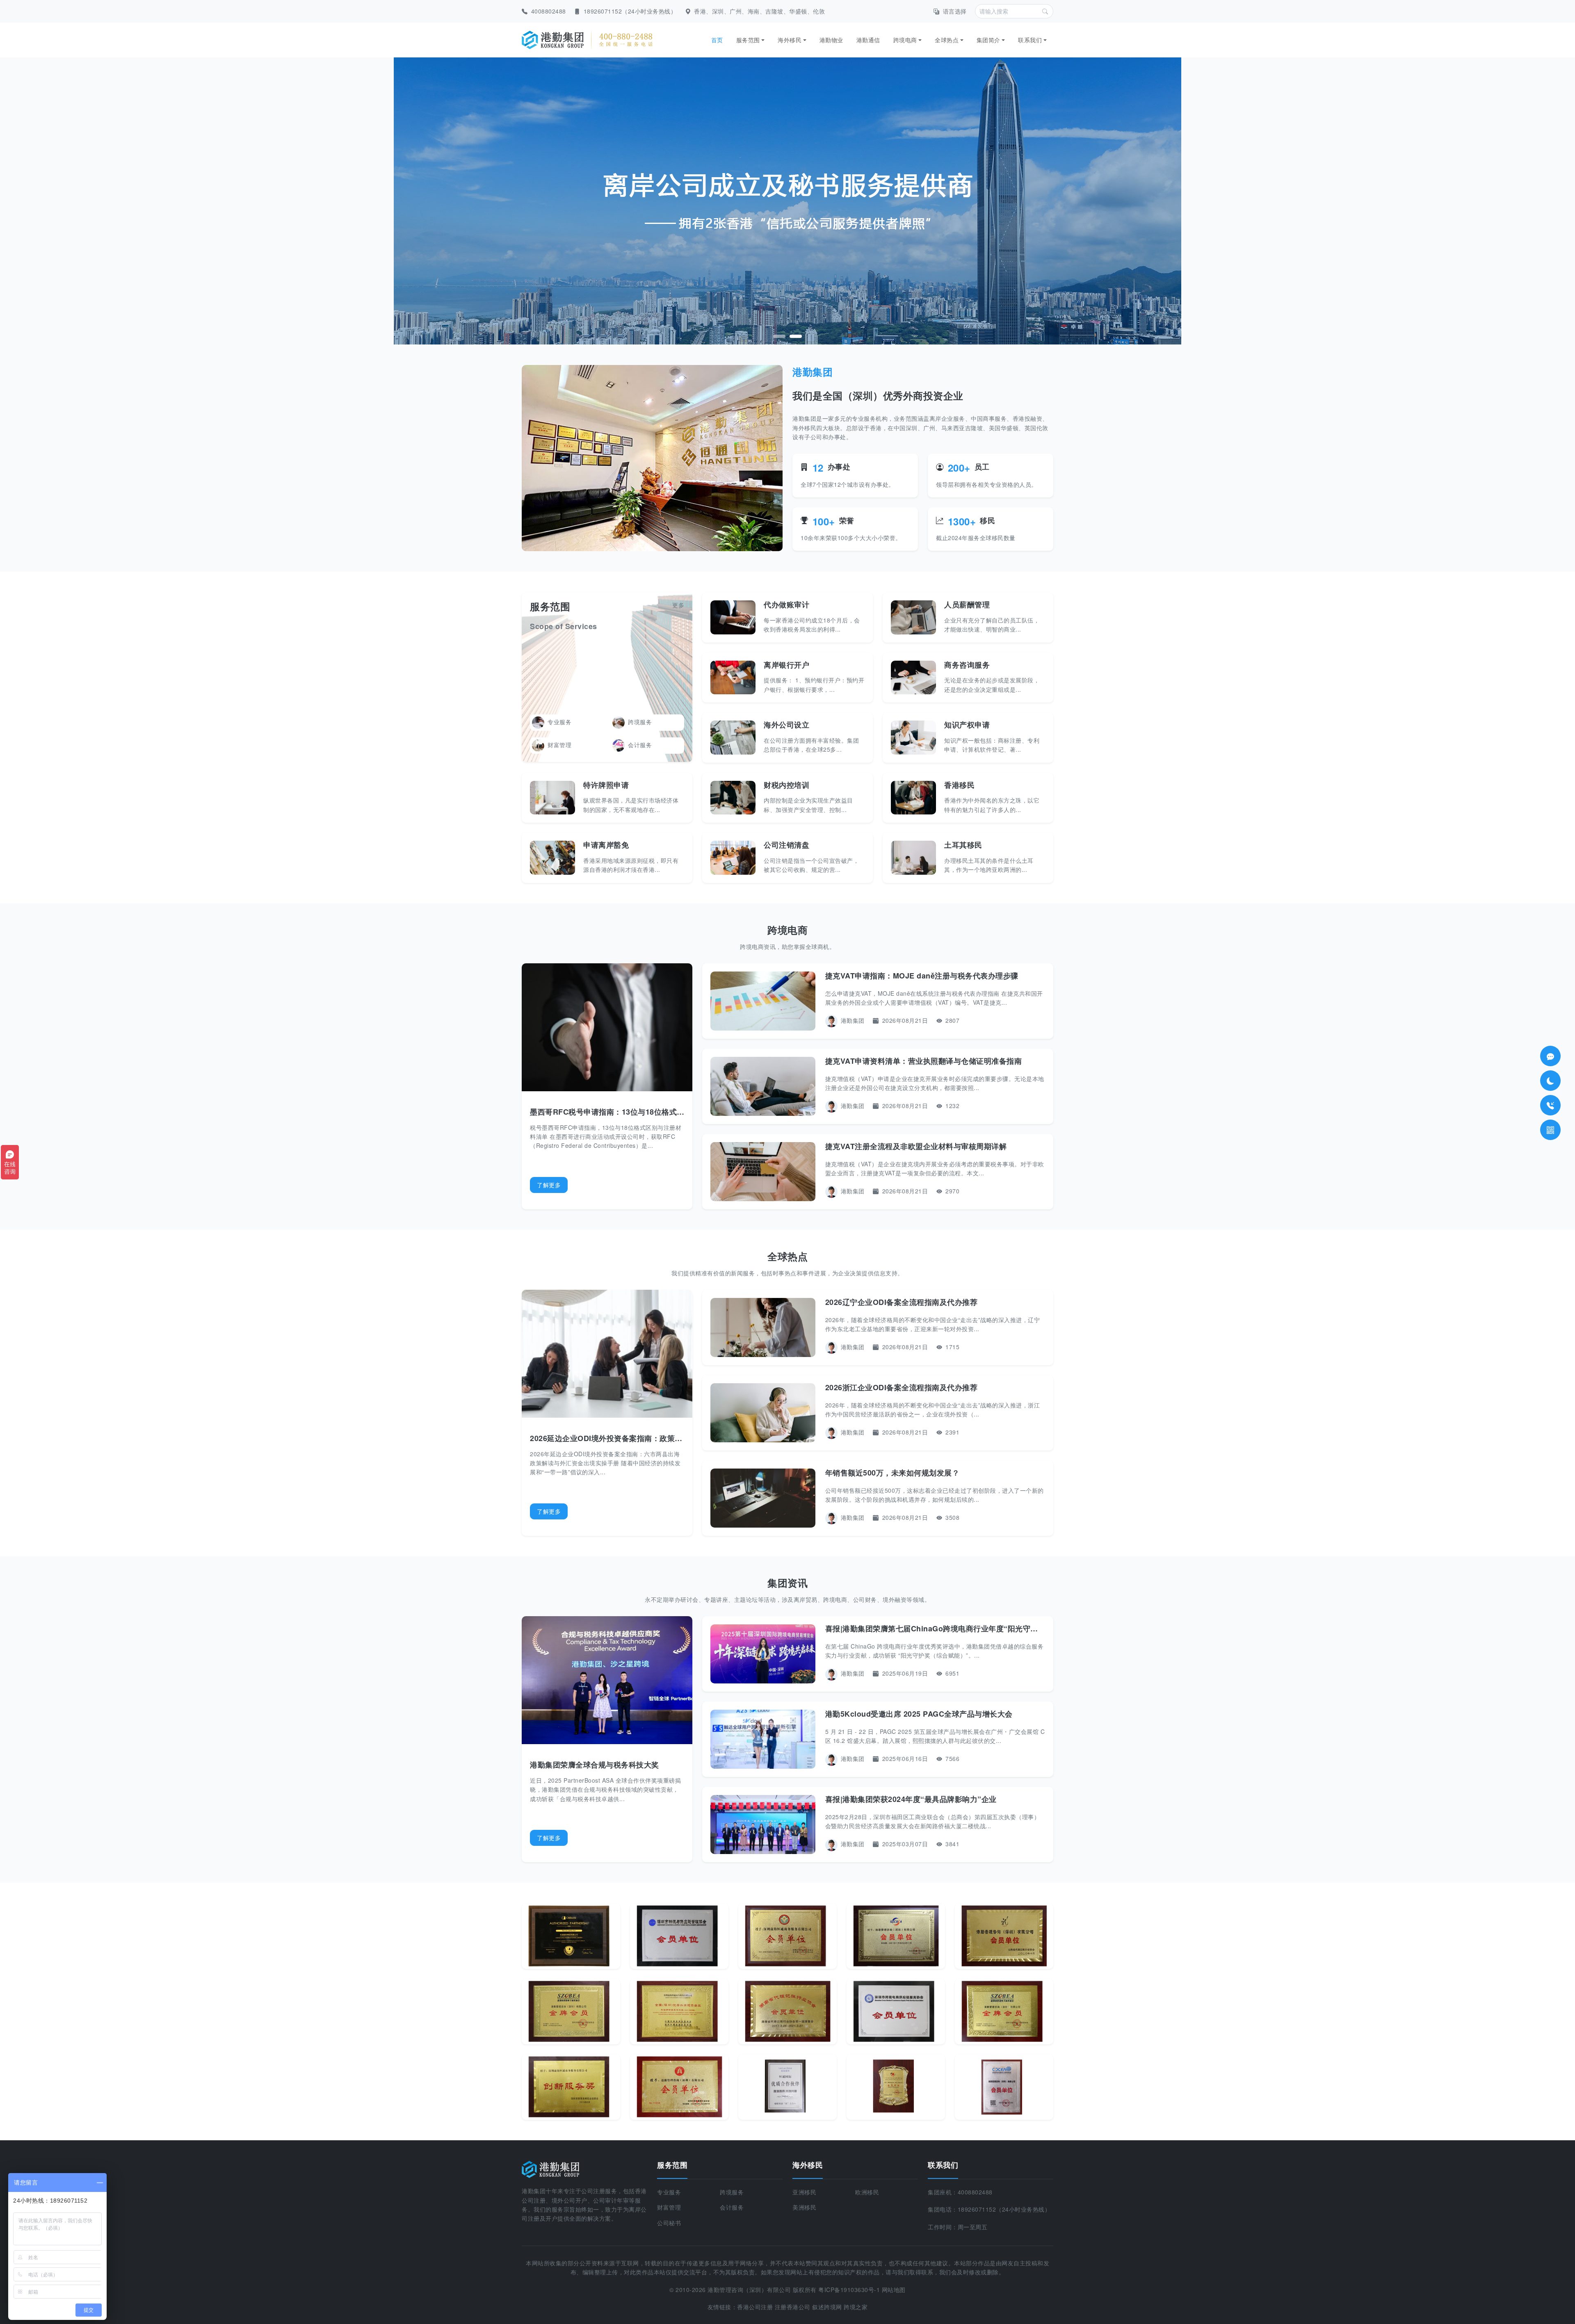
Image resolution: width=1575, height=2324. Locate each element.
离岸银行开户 (786, 665)
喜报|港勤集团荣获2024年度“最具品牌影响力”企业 (911, 1799)
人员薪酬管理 (967, 604)
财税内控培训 (786, 785)
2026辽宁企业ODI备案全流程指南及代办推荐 (902, 1302)
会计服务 (640, 745)
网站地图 (894, 2290)
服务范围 (748, 40)
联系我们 (1030, 40)
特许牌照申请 (606, 785)
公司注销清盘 (786, 845)
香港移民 (959, 785)
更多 (678, 605)
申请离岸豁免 (606, 845)
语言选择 (955, 11)
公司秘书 (669, 2223)
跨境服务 (640, 722)
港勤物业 (831, 40)
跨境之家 (856, 2307)
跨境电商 (905, 40)
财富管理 (559, 745)
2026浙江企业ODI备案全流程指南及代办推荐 (902, 1387)
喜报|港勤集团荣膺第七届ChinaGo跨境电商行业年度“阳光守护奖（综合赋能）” (960, 1628)
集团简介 (988, 40)
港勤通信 (868, 40)
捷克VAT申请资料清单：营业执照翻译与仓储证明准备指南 (924, 1061)
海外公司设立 (786, 725)
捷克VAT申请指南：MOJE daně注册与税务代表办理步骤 (922, 976)
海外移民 (790, 40)
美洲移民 (804, 2207)
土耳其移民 (963, 845)
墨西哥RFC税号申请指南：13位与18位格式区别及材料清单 (630, 1112)
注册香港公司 (793, 2307)
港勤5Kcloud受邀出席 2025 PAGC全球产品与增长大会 (919, 1714)
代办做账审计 (786, 604)
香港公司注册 (755, 2307)
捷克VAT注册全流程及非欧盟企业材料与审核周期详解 (916, 1146)
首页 (717, 40)
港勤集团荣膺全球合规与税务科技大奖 (595, 1765)
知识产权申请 (967, 725)
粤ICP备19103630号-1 (849, 2290)
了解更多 (549, 1185)
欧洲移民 (867, 2192)
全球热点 (947, 40)
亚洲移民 (804, 2192)
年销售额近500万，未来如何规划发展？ (892, 1473)
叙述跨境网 (827, 2307)
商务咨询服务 (967, 665)
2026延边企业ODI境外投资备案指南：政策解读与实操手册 (629, 1438)
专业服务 (559, 722)
